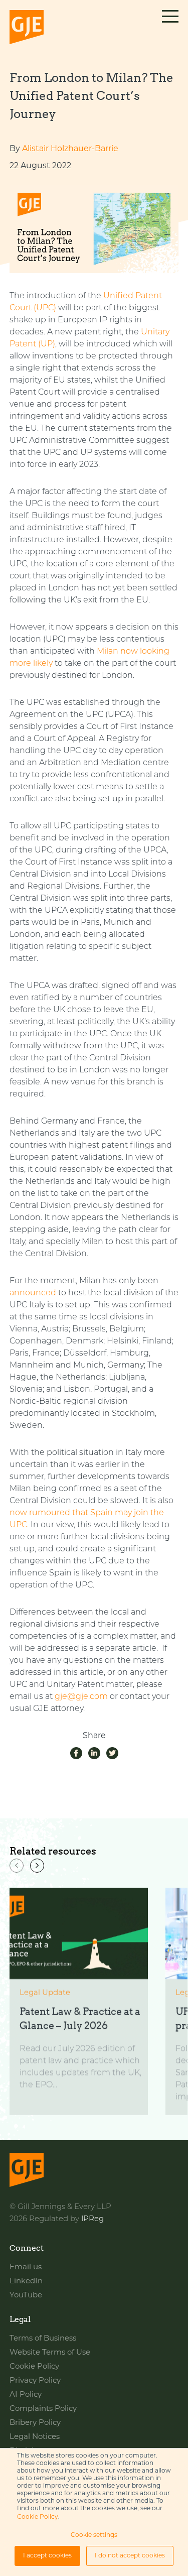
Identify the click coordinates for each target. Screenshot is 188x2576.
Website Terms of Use (50, 2353)
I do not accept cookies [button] (130, 2556)
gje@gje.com (81, 1697)
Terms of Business (43, 2339)
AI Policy (26, 2395)
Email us (26, 2267)
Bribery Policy (35, 2423)
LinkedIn (26, 2282)
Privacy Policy (35, 2381)
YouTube (26, 2296)
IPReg (92, 2219)
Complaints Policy (43, 2409)
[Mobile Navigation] (170, 28)
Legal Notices (35, 2437)
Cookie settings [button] (94, 2535)
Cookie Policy (38, 2517)
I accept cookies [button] (47, 2556)
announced (33, 1293)
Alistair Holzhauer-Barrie (70, 149)
